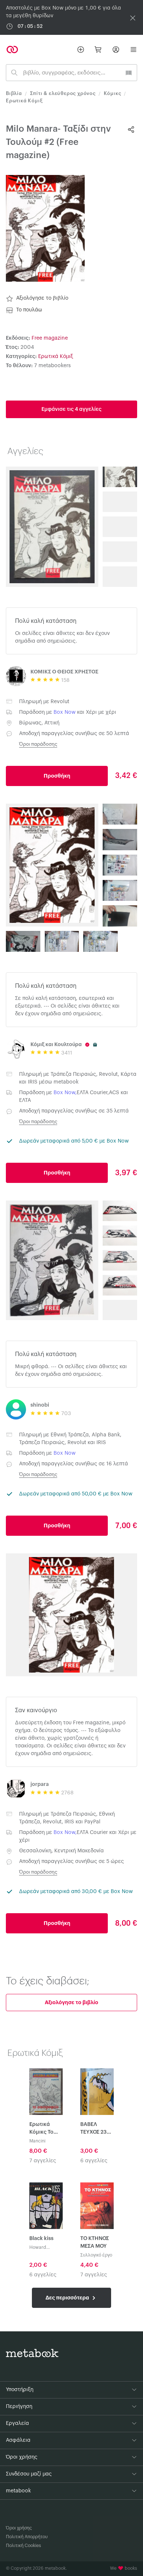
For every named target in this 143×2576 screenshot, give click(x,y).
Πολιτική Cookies (23, 2546)
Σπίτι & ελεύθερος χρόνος (63, 93)
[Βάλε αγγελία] (81, 50)
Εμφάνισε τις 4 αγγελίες (71, 409)
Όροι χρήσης (19, 2528)
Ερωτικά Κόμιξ (24, 101)
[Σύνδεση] (116, 50)
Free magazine (50, 338)
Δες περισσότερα (68, 2298)
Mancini (37, 2141)
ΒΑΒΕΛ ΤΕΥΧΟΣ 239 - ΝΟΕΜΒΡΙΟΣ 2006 (97, 2129)
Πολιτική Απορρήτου (27, 2537)
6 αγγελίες (94, 2161)
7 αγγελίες (43, 2161)
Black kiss (41, 2239)
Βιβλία (14, 93)
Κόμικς (113, 93)
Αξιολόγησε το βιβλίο (42, 298)
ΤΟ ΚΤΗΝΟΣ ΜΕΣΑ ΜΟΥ (95, 2242)
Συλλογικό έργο (96, 2255)
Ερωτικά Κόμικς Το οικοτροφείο (45, 2129)
